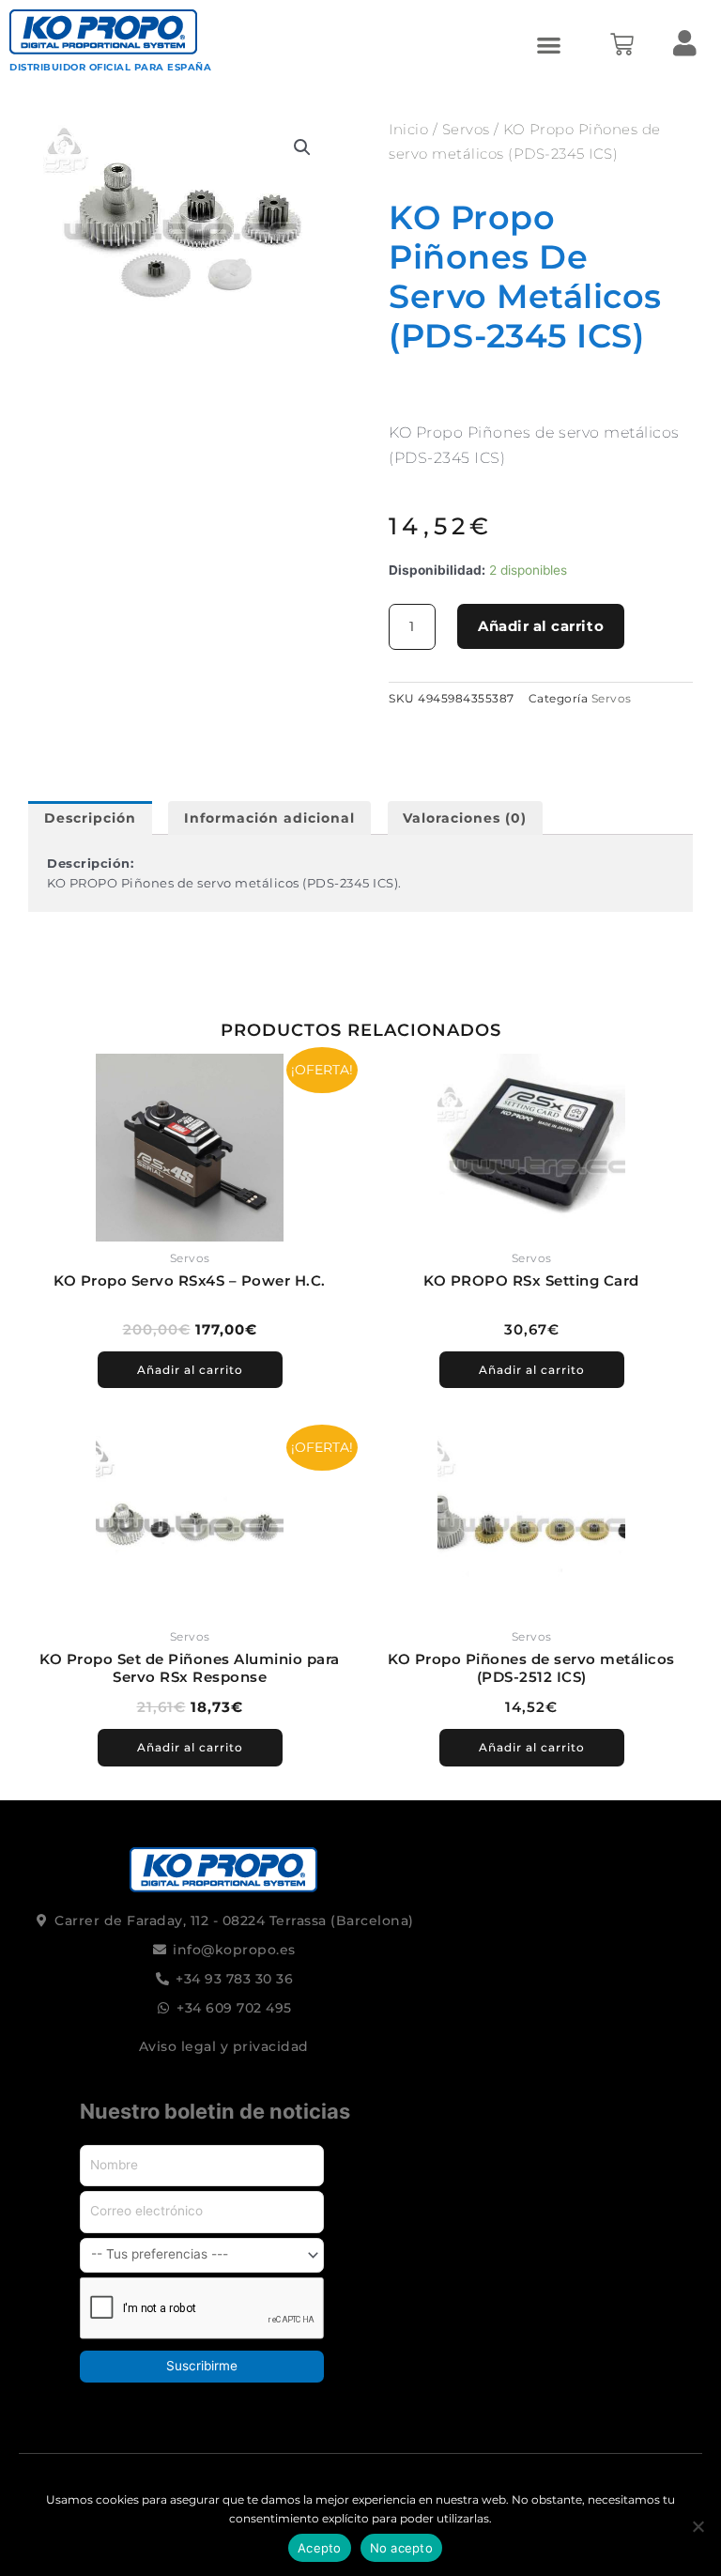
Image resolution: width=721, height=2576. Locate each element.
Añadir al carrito (541, 626)
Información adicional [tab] (269, 818)
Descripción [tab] (90, 818)
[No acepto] (698, 2526)
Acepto (320, 2548)
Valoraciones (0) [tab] (465, 818)
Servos (466, 129)
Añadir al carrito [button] (190, 1370)
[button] (549, 45)
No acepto (401, 2548)
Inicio (408, 129)
